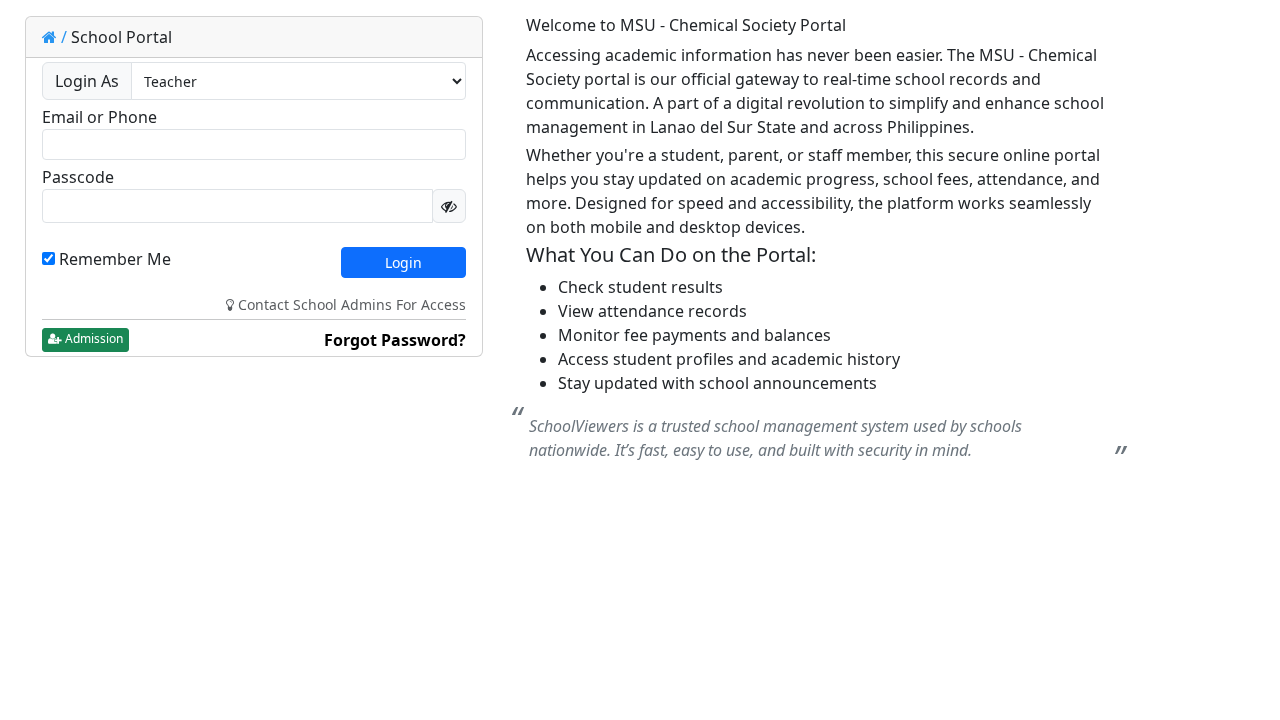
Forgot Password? (395, 340)
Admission (92, 338)
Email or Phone (99, 117)
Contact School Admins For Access (350, 304)
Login (403, 262)
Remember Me (113, 259)
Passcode (78, 177)
